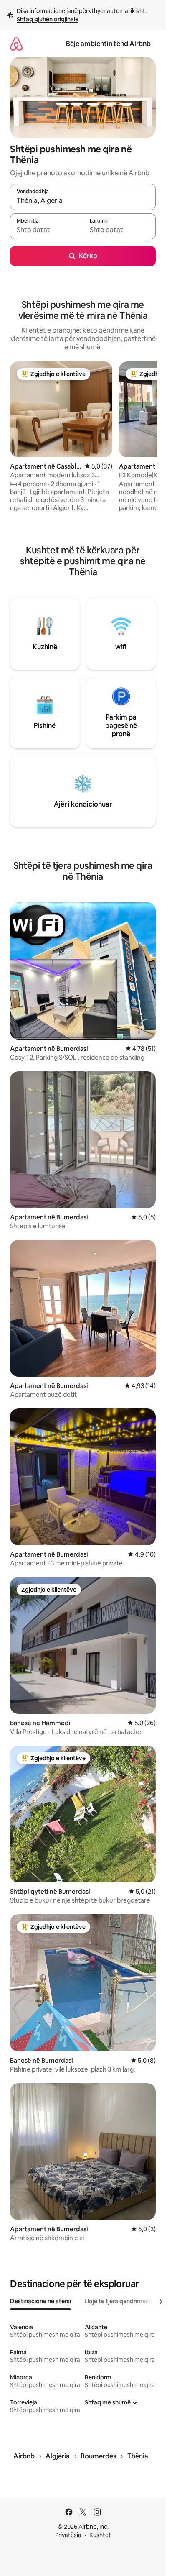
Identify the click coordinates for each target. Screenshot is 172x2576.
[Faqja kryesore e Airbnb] (16, 44)
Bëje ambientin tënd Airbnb (108, 44)
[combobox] (83, 201)
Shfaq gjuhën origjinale (48, 19)
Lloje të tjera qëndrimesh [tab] (118, 2301)
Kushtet (100, 2535)
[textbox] (46, 230)
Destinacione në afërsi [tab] (40, 2301)
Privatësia (68, 2535)
